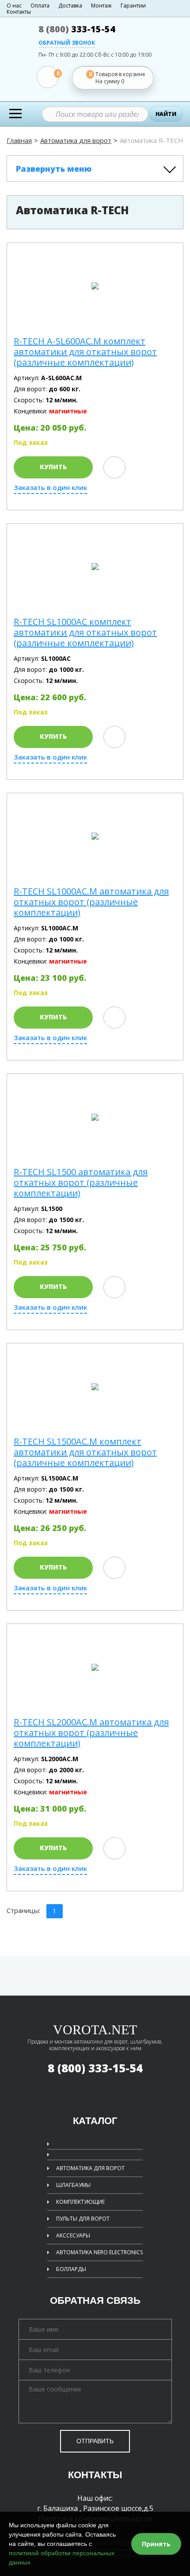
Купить (53, 467)
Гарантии (133, 6)
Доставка (70, 6)
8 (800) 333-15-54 (95, 2068)
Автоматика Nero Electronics (99, 2252)
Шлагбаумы (73, 2185)
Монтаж (101, 6)
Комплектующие (80, 2202)
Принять (156, 2544)
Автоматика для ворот (76, 140)
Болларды (71, 2269)
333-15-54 (77, 29)
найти (166, 114)
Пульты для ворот (83, 2219)
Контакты (19, 12)
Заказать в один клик (50, 488)
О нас (14, 6)
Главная (19, 140)
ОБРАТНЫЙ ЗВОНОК (67, 43)
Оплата (40, 6)
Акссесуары (73, 2235)
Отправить (95, 2441)
